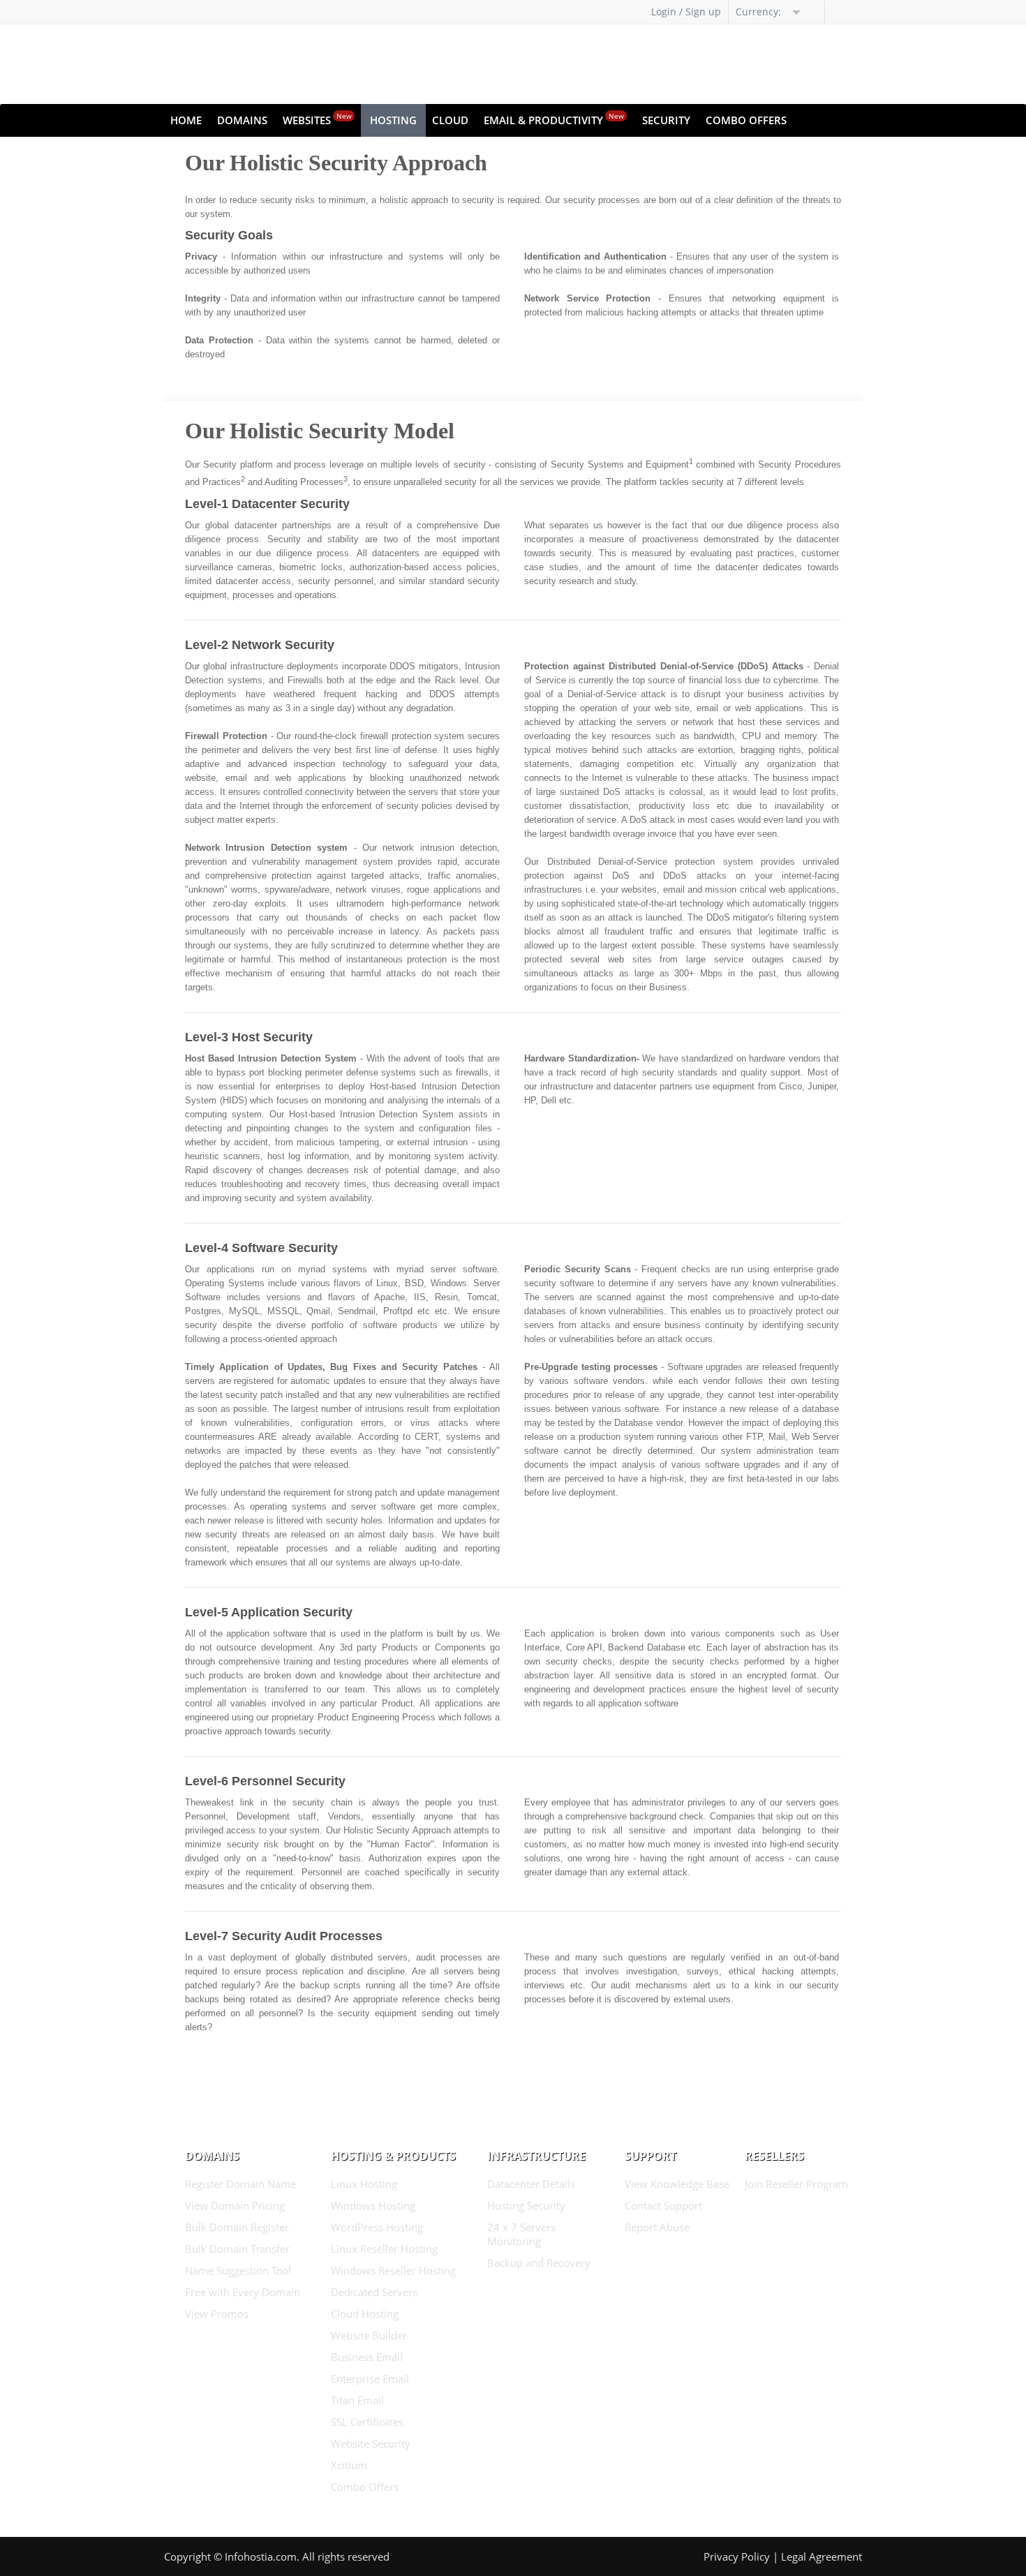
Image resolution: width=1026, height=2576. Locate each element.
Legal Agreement (821, 2556)
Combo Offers (746, 120)
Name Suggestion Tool (238, 2270)
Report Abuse (657, 2227)
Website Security (371, 2443)
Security (666, 120)
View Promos (217, 2314)
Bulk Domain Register (237, 2227)
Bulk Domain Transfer (237, 2249)
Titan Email (357, 2400)
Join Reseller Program (796, 2184)
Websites (317, 119)
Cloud (450, 120)
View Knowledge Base (677, 2184)
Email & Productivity (554, 119)
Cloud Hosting (365, 2314)
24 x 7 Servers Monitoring (521, 2234)
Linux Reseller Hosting (384, 2249)
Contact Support (663, 2205)
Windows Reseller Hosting (393, 2270)
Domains (242, 120)
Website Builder (369, 2335)
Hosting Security (526, 2205)
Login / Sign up (686, 12)
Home (186, 120)
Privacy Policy (737, 2556)
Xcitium (349, 2465)
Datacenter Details (531, 2184)
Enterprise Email (370, 2378)
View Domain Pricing (235, 2205)
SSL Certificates (367, 2422)
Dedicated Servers (374, 2292)
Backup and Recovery (539, 2263)
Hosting (393, 120)
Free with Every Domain (243, 2292)
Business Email (367, 2357)
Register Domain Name (240, 2184)
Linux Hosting (364, 2184)
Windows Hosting (373, 2205)
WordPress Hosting (377, 2227)
